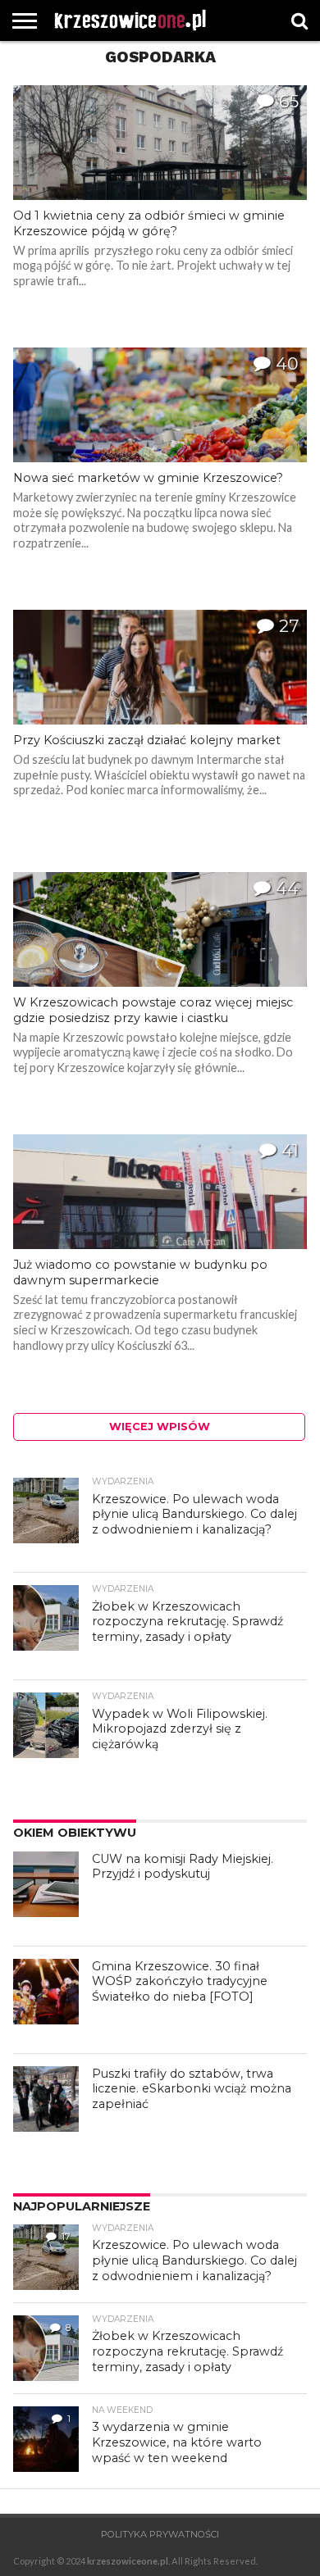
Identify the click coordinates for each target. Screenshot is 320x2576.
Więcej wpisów (160, 1427)
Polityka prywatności (160, 2534)
